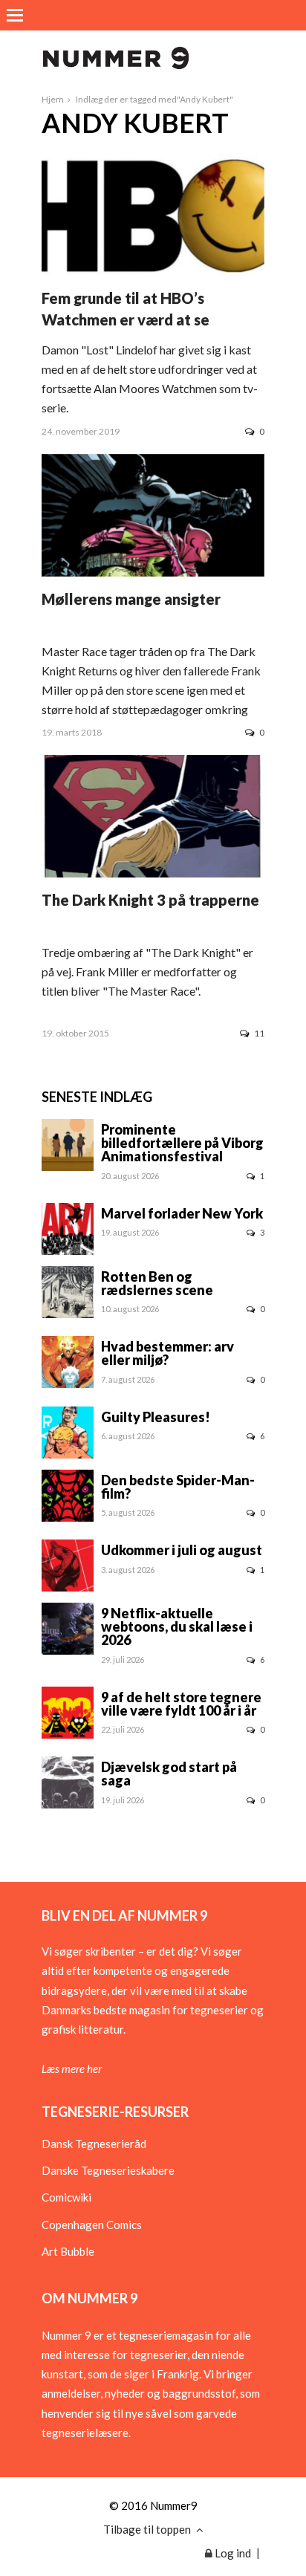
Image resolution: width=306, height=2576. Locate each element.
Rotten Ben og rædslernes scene (157, 1283)
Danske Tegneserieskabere (108, 2170)
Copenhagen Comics (92, 2225)
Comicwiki (66, 2197)
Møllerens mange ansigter (131, 599)
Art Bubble (68, 2251)
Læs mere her (72, 2069)
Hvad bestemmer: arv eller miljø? (167, 1353)
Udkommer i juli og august (182, 1550)
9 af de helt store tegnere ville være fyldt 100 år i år (181, 1704)
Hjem (53, 99)
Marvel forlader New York (182, 1213)
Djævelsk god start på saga (169, 1774)
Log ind (232, 2553)
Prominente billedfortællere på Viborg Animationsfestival (182, 1143)
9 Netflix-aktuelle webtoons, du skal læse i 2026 (177, 1626)
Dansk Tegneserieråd (94, 2144)
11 (259, 1033)
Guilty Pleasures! (156, 1417)
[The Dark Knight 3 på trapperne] (153, 873)
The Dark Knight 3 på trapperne (150, 900)
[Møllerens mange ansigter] (153, 572)
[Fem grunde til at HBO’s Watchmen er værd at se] (153, 271)
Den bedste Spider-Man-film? (178, 1487)
